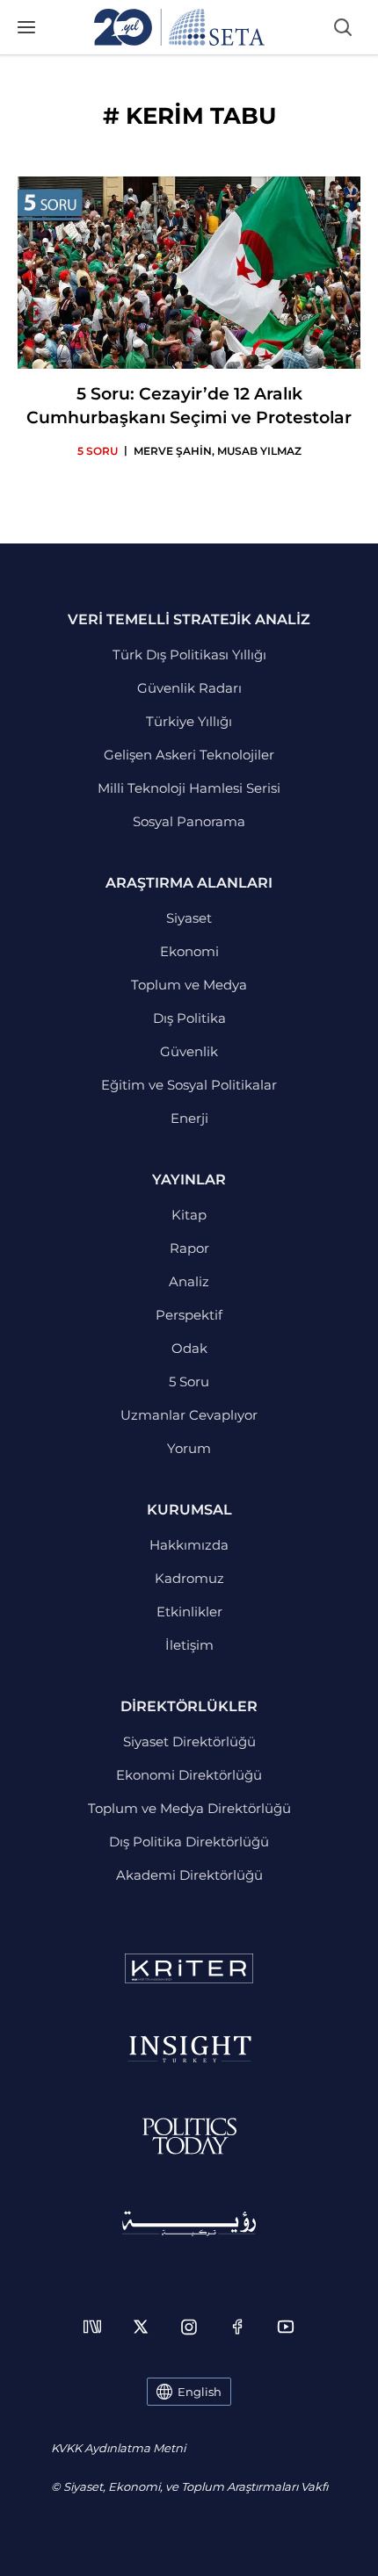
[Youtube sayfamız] (286, 2327)
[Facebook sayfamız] (237, 2327)
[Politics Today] (189, 2136)
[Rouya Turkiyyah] (189, 2223)
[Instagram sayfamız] (189, 2327)
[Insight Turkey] (189, 2049)
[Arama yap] (343, 27)
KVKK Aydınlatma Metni (118, 2448)
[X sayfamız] (141, 2327)
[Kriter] (189, 1968)
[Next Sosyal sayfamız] (92, 2327)
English (200, 2392)
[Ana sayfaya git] (179, 27)
